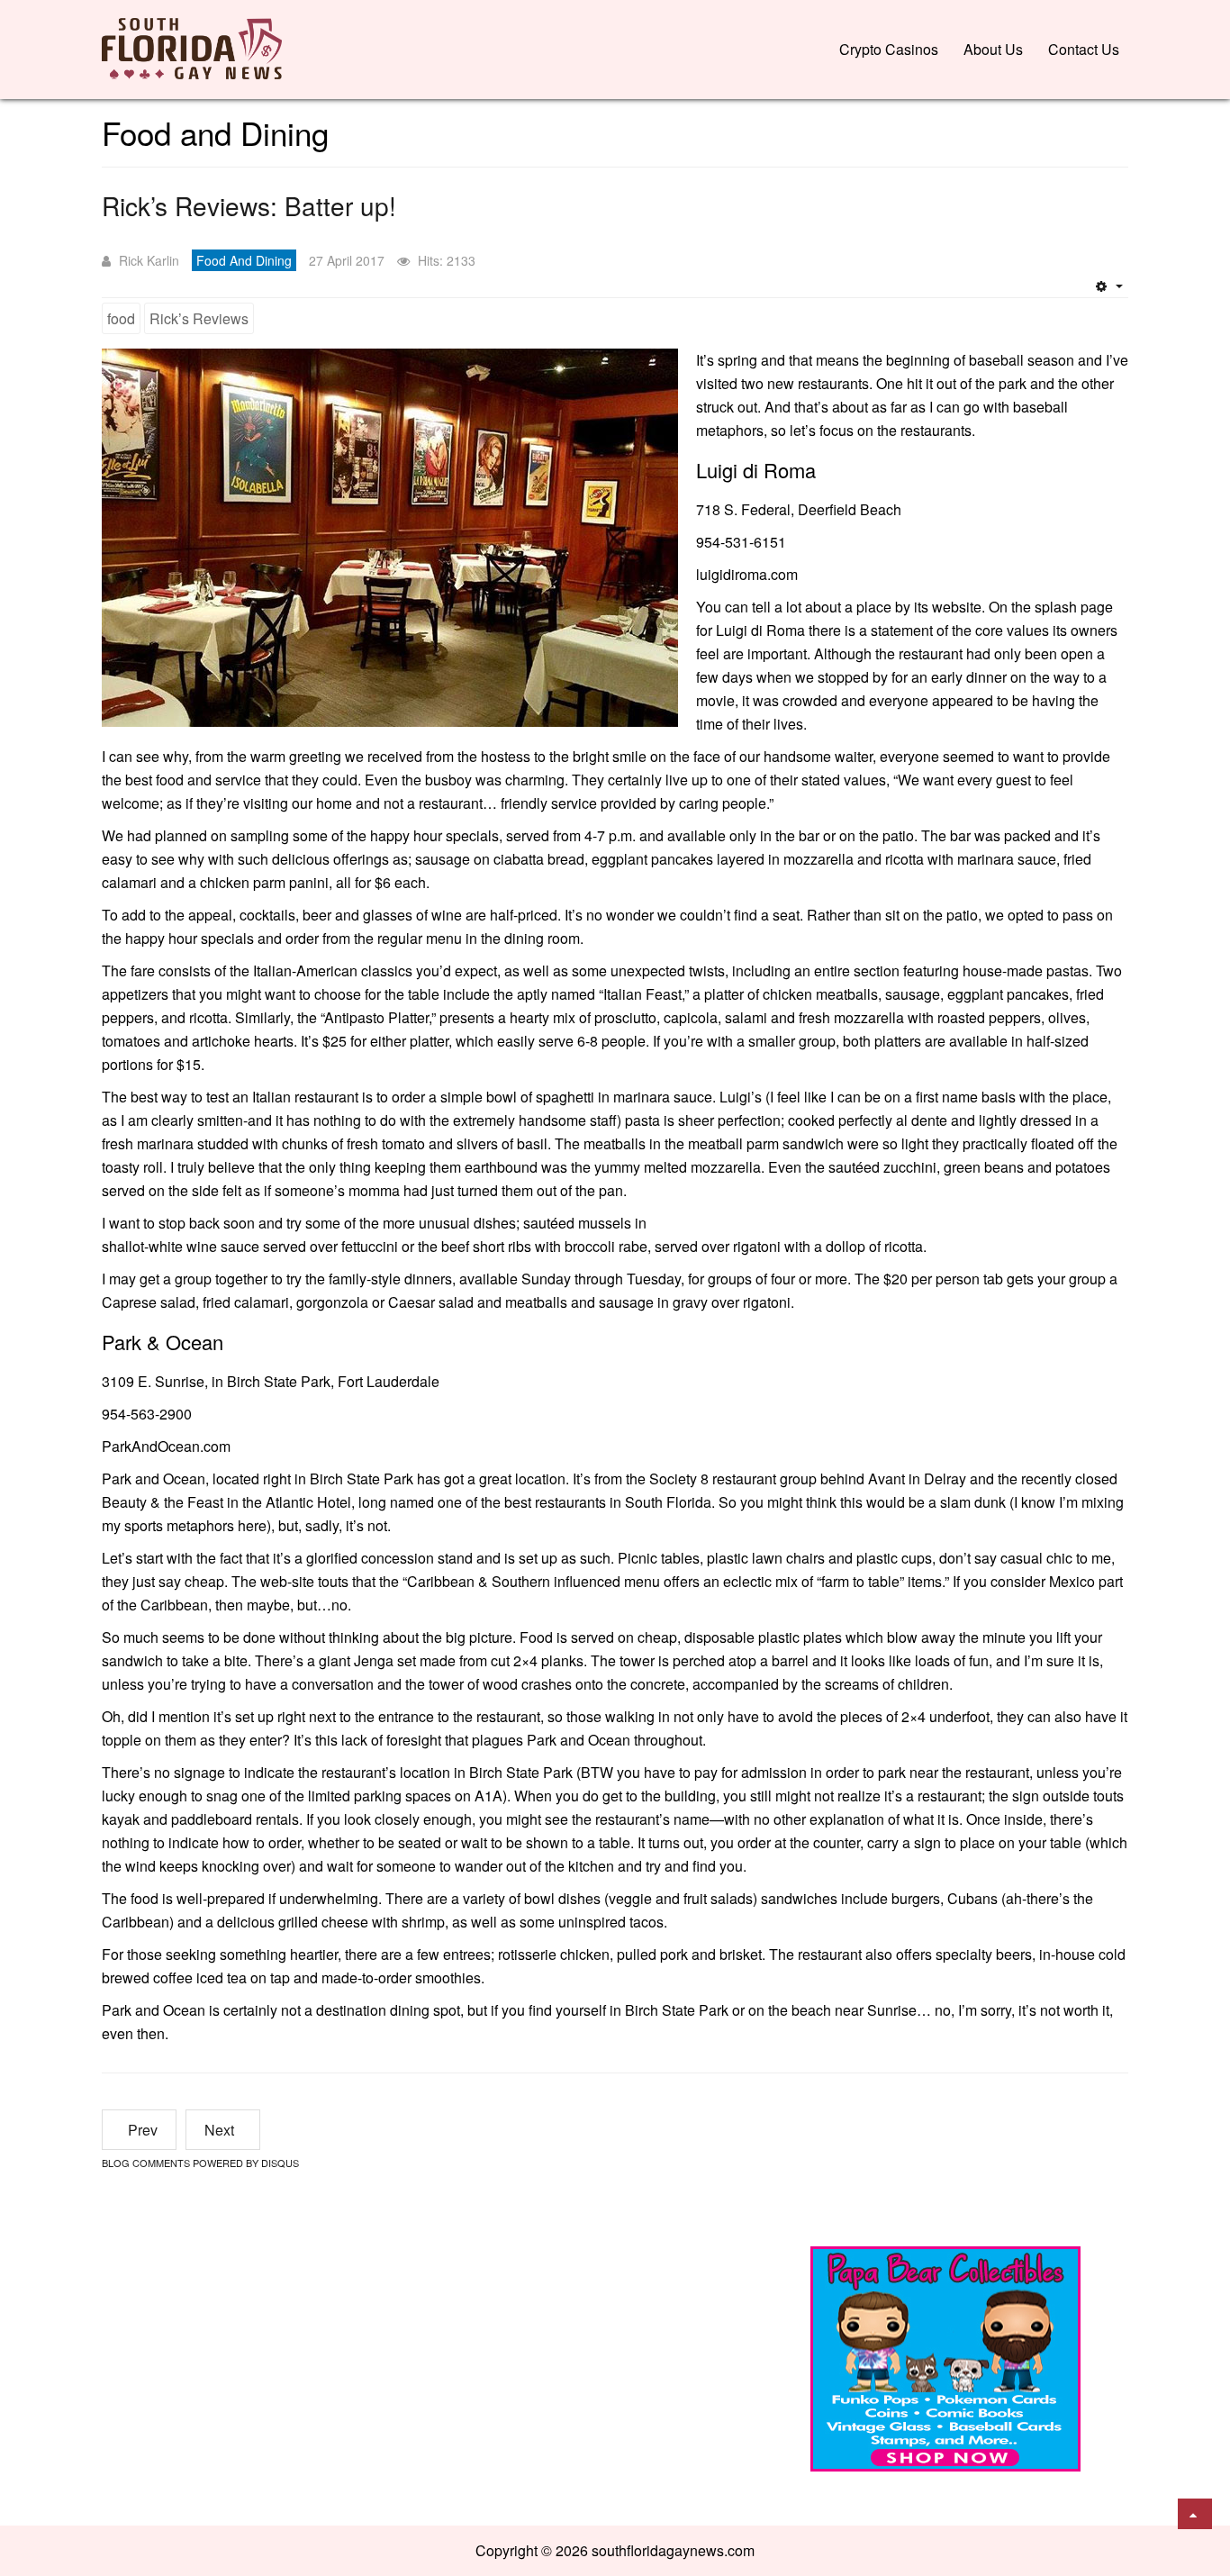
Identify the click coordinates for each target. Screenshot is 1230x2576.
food (121, 318)
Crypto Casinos (889, 49)
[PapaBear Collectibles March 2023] (945, 2357)
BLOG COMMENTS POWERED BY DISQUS (200, 2163)
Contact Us (1084, 49)
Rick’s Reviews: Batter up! (249, 205)
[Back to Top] (1195, 2514)
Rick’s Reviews (199, 318)
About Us (993, 49)
